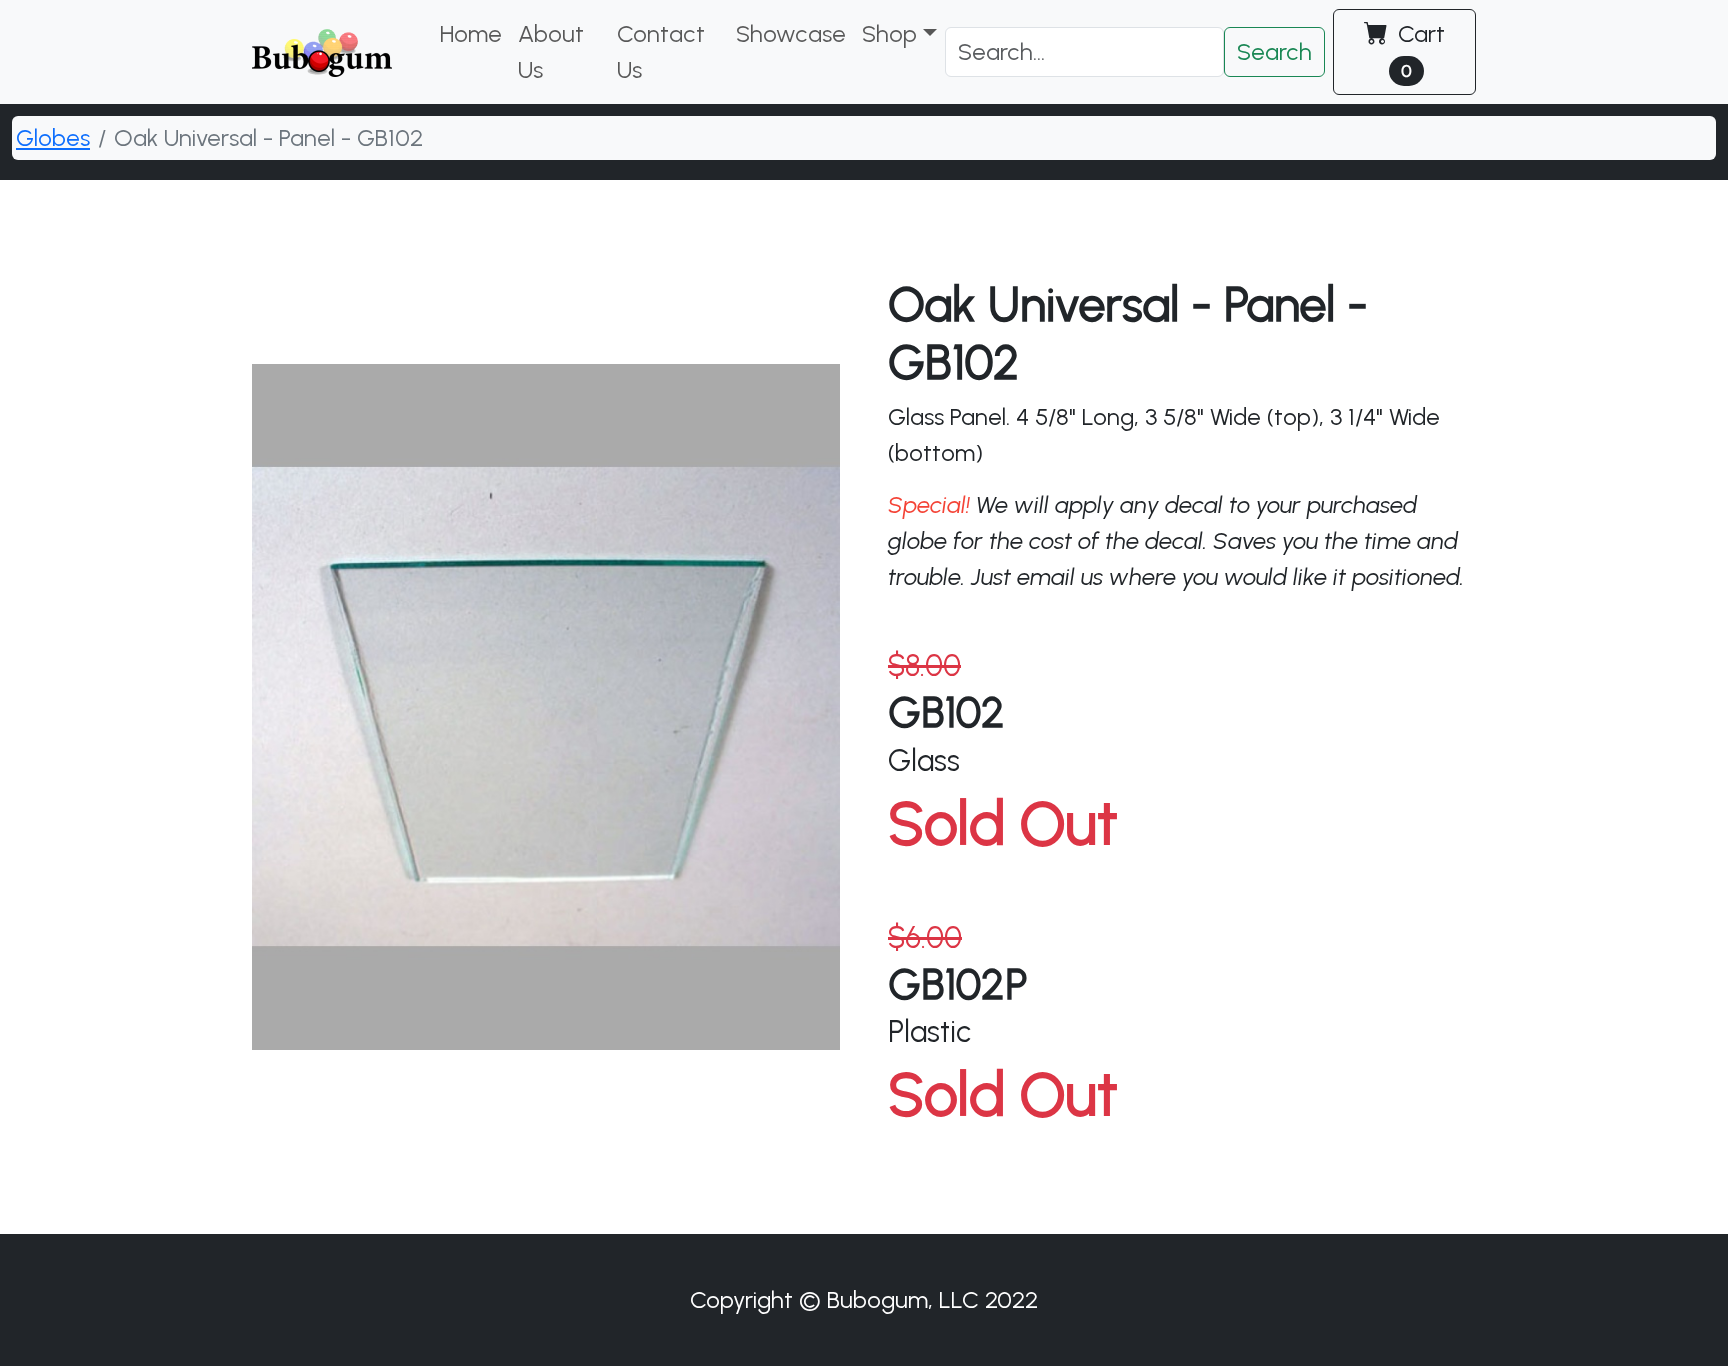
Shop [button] (889, 33)
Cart (1418, 50)
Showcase (791, 33)
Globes (53, 137)
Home (471, 33)
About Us (551, 51)
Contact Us (661, 51)
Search (1274, 51)
